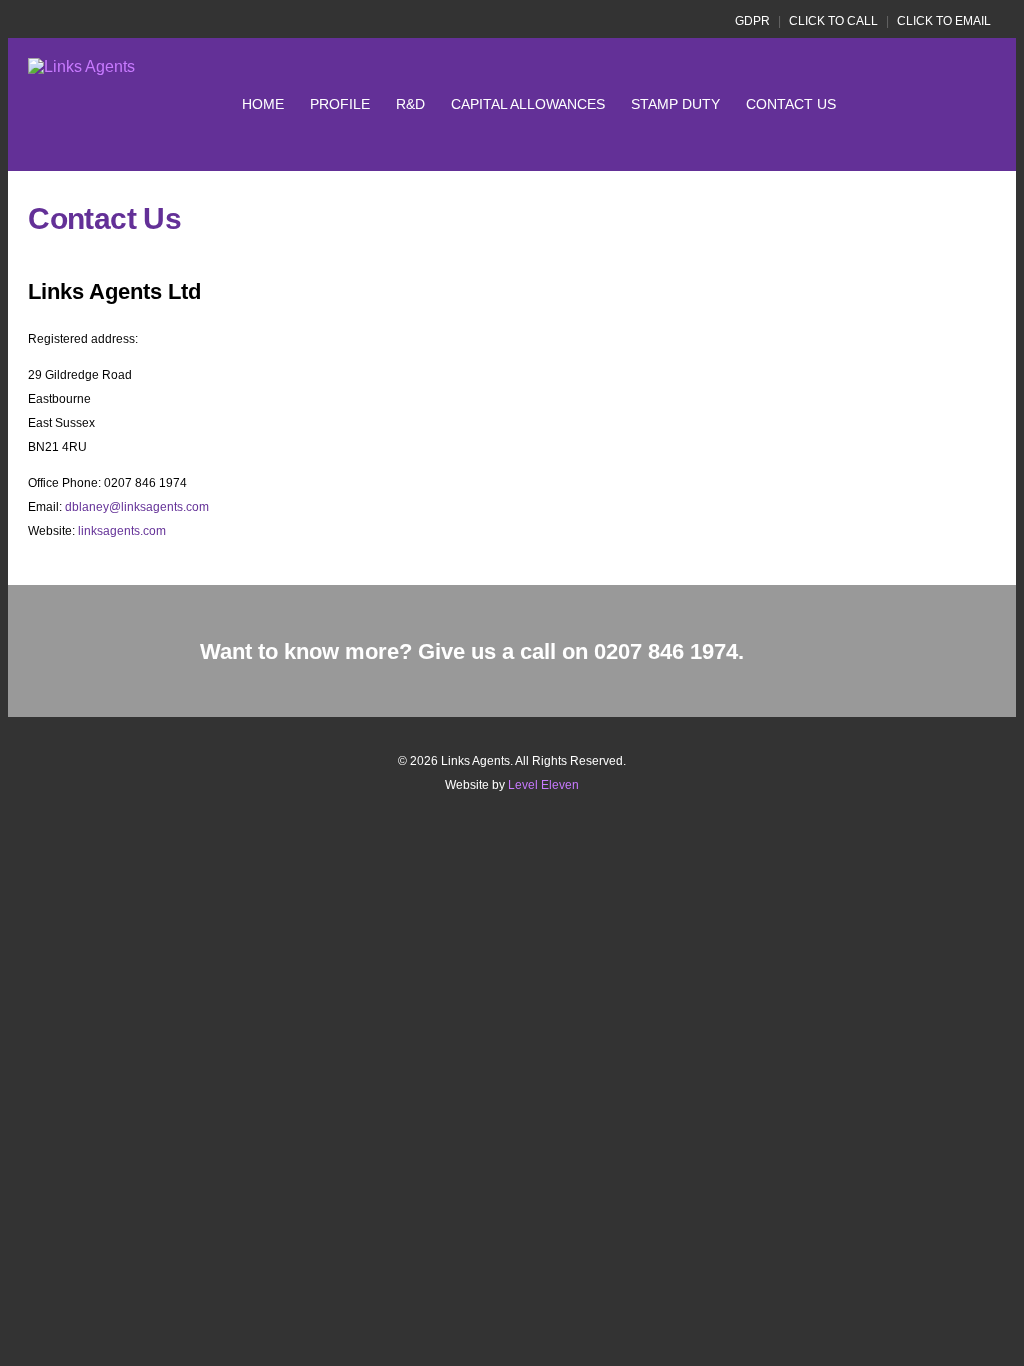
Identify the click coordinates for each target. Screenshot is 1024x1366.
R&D (410, 104)
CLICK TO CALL (833, 21)
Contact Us (791, 104)
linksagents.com (122, 531)
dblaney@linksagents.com (137, 507)
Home (263, 104)
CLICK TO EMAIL (944, 21)
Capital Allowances (528, 104)
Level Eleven (543, 785)
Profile (340, 104)
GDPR (752, 21)
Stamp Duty (675, 104)
